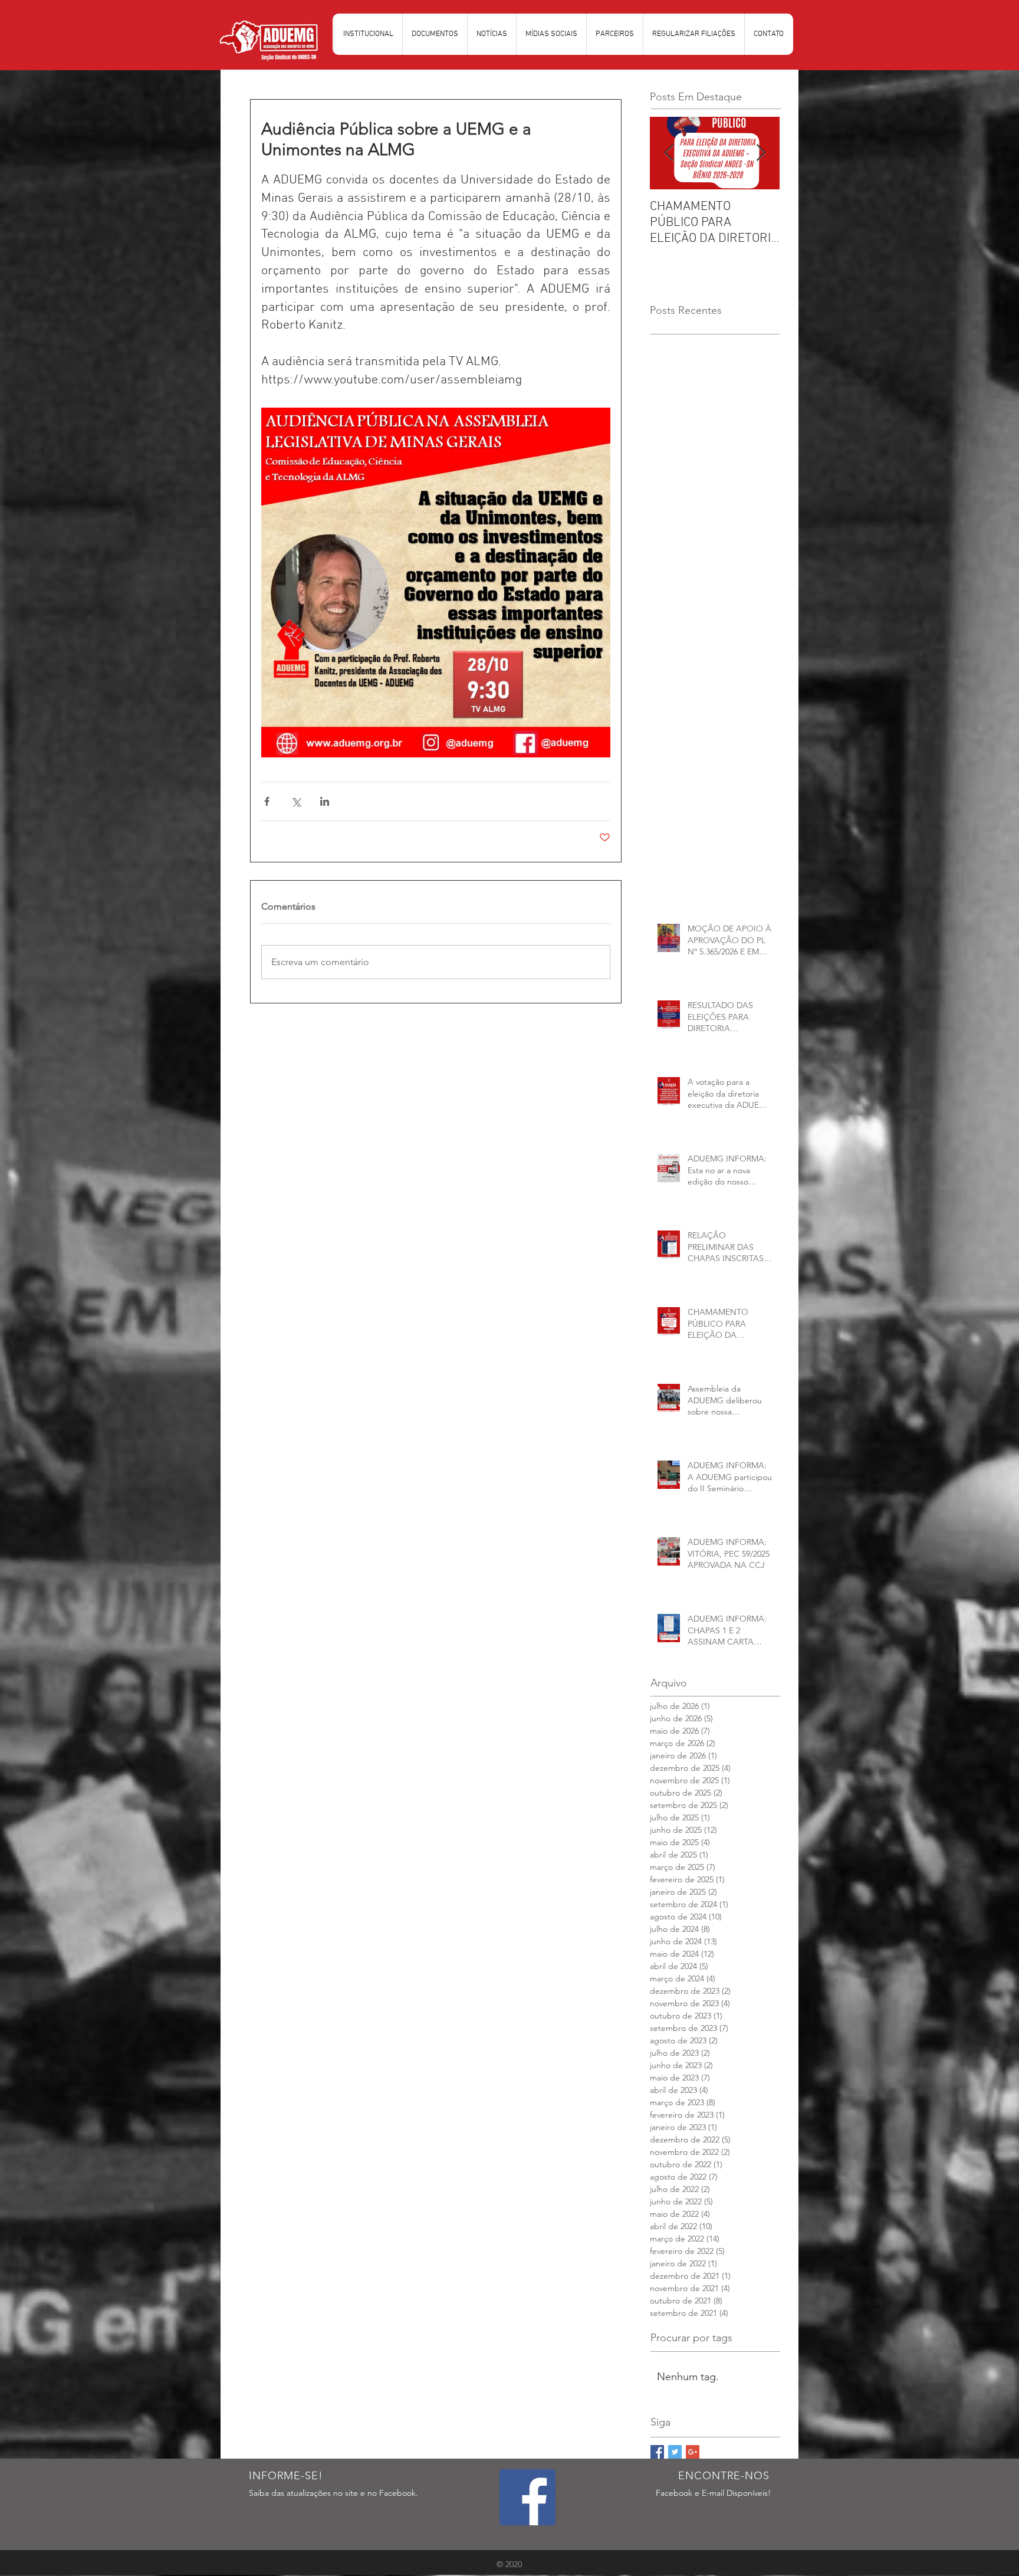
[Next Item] (761, 153)
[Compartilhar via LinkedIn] (325, 801)
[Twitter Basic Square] (675, 2452)
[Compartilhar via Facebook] (267, 801)
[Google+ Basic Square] (693, 2452)
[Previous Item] (669, 153)
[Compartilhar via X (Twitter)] (296, 801)
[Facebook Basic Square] (657, 2452)
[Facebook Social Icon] (527, 2497)
